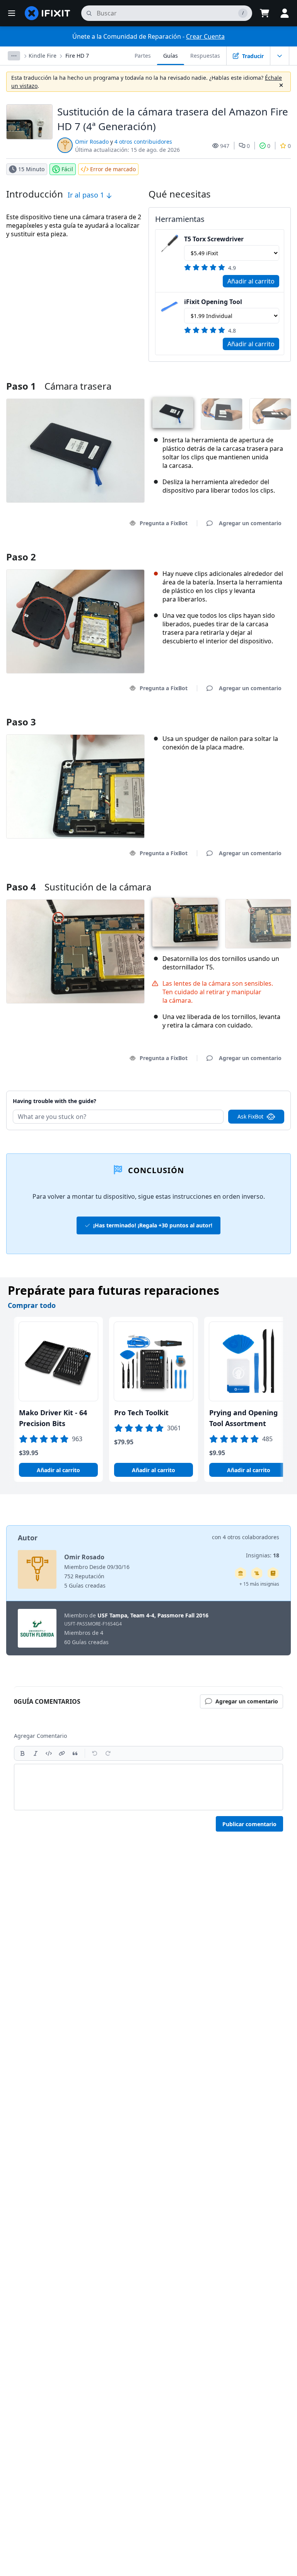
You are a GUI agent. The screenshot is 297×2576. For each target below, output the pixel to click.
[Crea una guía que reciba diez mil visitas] (257, 1573)
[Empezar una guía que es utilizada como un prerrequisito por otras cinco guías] (241, 1573)
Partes (143, 56)
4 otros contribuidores (143, 142)
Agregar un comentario (243, 1091)
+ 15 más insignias (259, 1584)
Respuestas (205, 56)
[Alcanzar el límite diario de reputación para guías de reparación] (273, 1573)
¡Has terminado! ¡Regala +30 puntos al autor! (153, 1225)
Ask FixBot (250, 1116)
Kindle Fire (43, 56)
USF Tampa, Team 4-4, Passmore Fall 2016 (153, 1615)
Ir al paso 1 (87, 195)
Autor (28, 1538)
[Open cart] (265, 13)
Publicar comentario (249, 1824)
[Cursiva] (36, 1753)
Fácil (67, 169)
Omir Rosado (92, 142)
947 (225, 146)
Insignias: (263, 1555)
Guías (171, 56)
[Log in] (285, 13)
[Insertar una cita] (75, 1753)
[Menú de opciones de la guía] (280, 56)
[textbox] (148, 1787)
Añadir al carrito (251, 281)
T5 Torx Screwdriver (214, 239)
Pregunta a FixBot (164, 523)
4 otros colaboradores (251, 1537)
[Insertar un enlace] (62, 1753)
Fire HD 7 (77, 56)
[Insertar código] (49, 1753)
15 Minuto (31, 169)
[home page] (48, 13)
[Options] (14, 56)
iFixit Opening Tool (213, 302)
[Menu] (12, 13)
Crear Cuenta (205, 36)
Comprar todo (32, 1305)
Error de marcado (113, 169)
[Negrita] (22, 1753)
